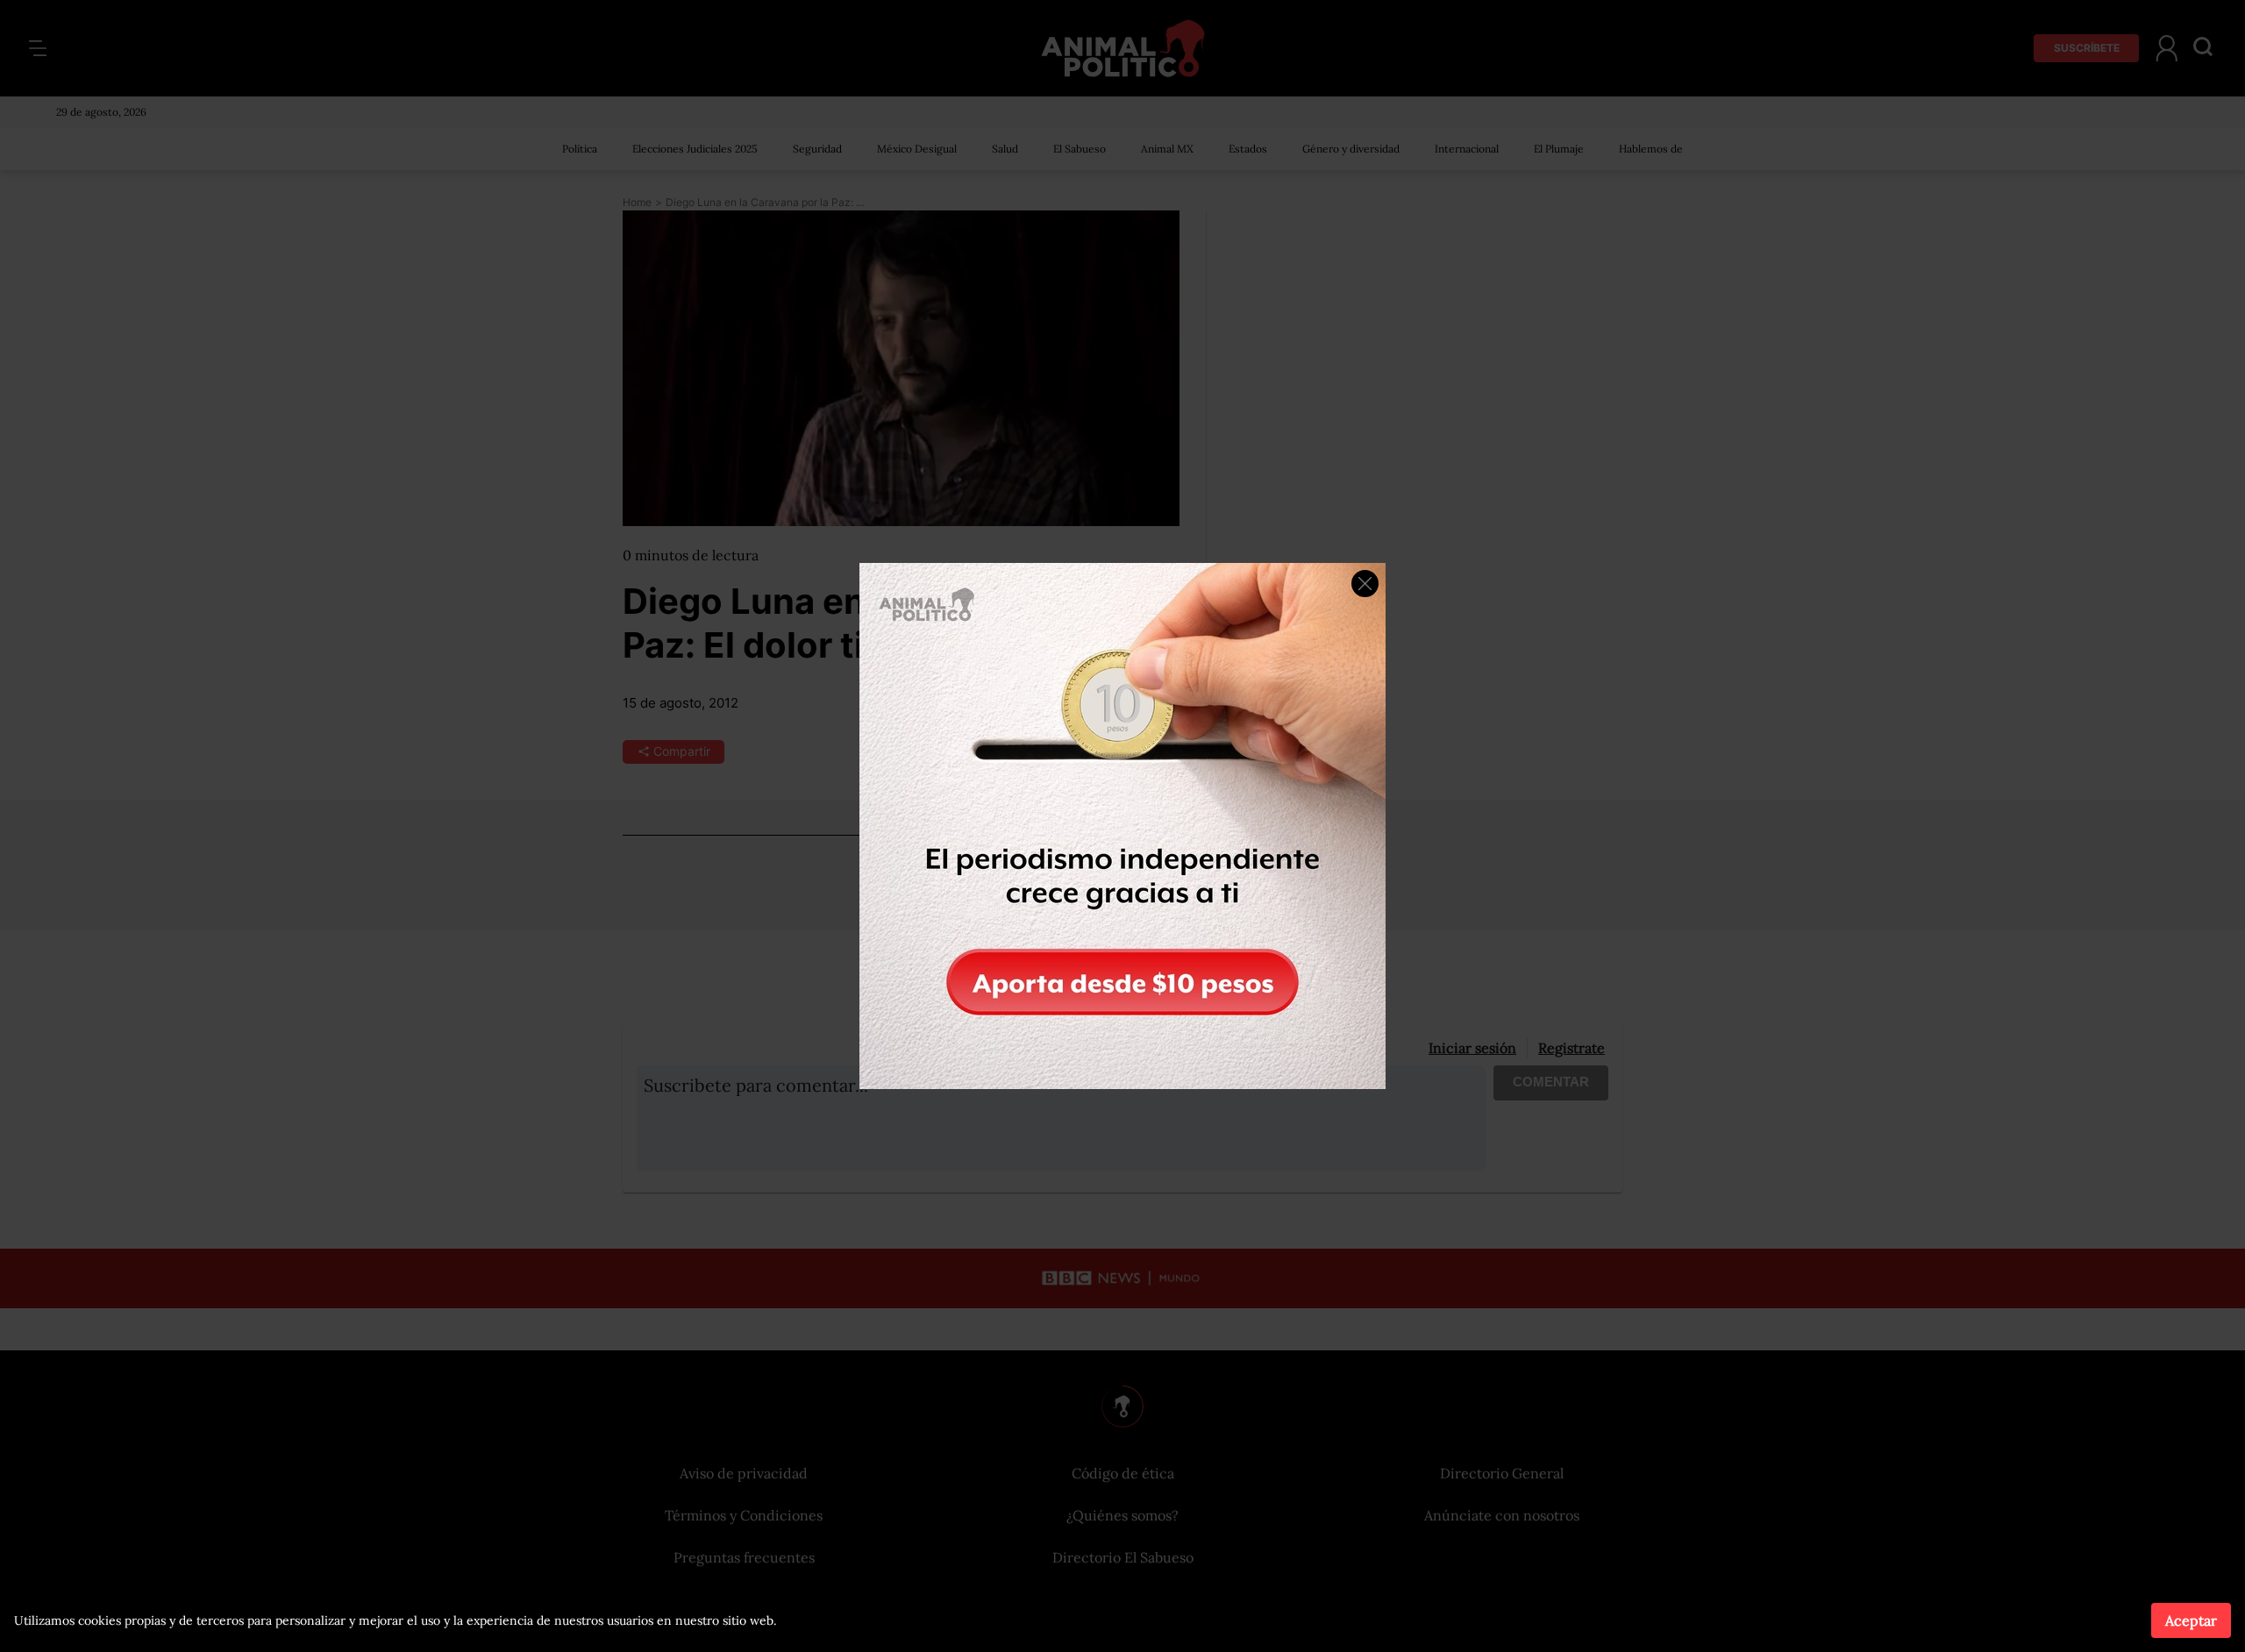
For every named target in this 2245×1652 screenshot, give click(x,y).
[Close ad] (1365, 584)
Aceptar (2191, 1620)
